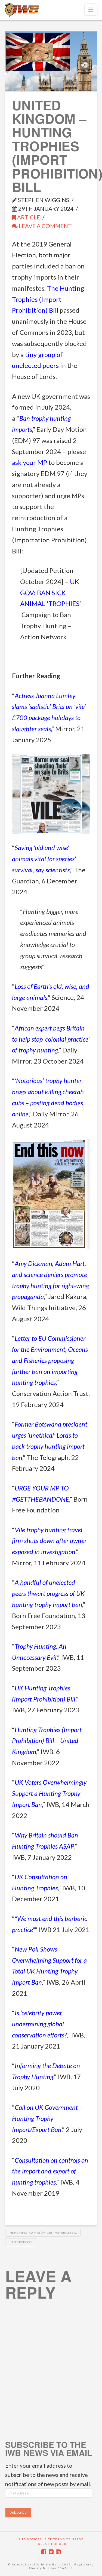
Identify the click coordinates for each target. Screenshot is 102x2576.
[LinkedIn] (58, 2552)
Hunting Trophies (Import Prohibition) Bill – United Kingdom (47, 1741)
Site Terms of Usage (64, 2539)
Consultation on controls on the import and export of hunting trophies (50, 2171)
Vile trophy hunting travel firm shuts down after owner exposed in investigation (49, 1541)
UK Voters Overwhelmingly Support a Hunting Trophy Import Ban (49, 1793)
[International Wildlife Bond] (22, 10)
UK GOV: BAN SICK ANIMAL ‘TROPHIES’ (50, 593)
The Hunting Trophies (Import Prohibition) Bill (48, 299)
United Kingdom (20, 2242)
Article (28, 217)
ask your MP (30, 462)
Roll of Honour (51, 2544)
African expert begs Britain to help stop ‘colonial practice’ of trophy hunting (51, 1039)
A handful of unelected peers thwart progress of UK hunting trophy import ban (48, 1593)
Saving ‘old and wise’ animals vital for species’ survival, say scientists (44, 859)
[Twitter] (51, 2552)
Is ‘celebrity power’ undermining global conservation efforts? (39, 2024)
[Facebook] (44, 2552)
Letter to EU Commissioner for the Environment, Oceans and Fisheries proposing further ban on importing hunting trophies (50, 1360)
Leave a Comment (45, 226)
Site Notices (30, 2539)
